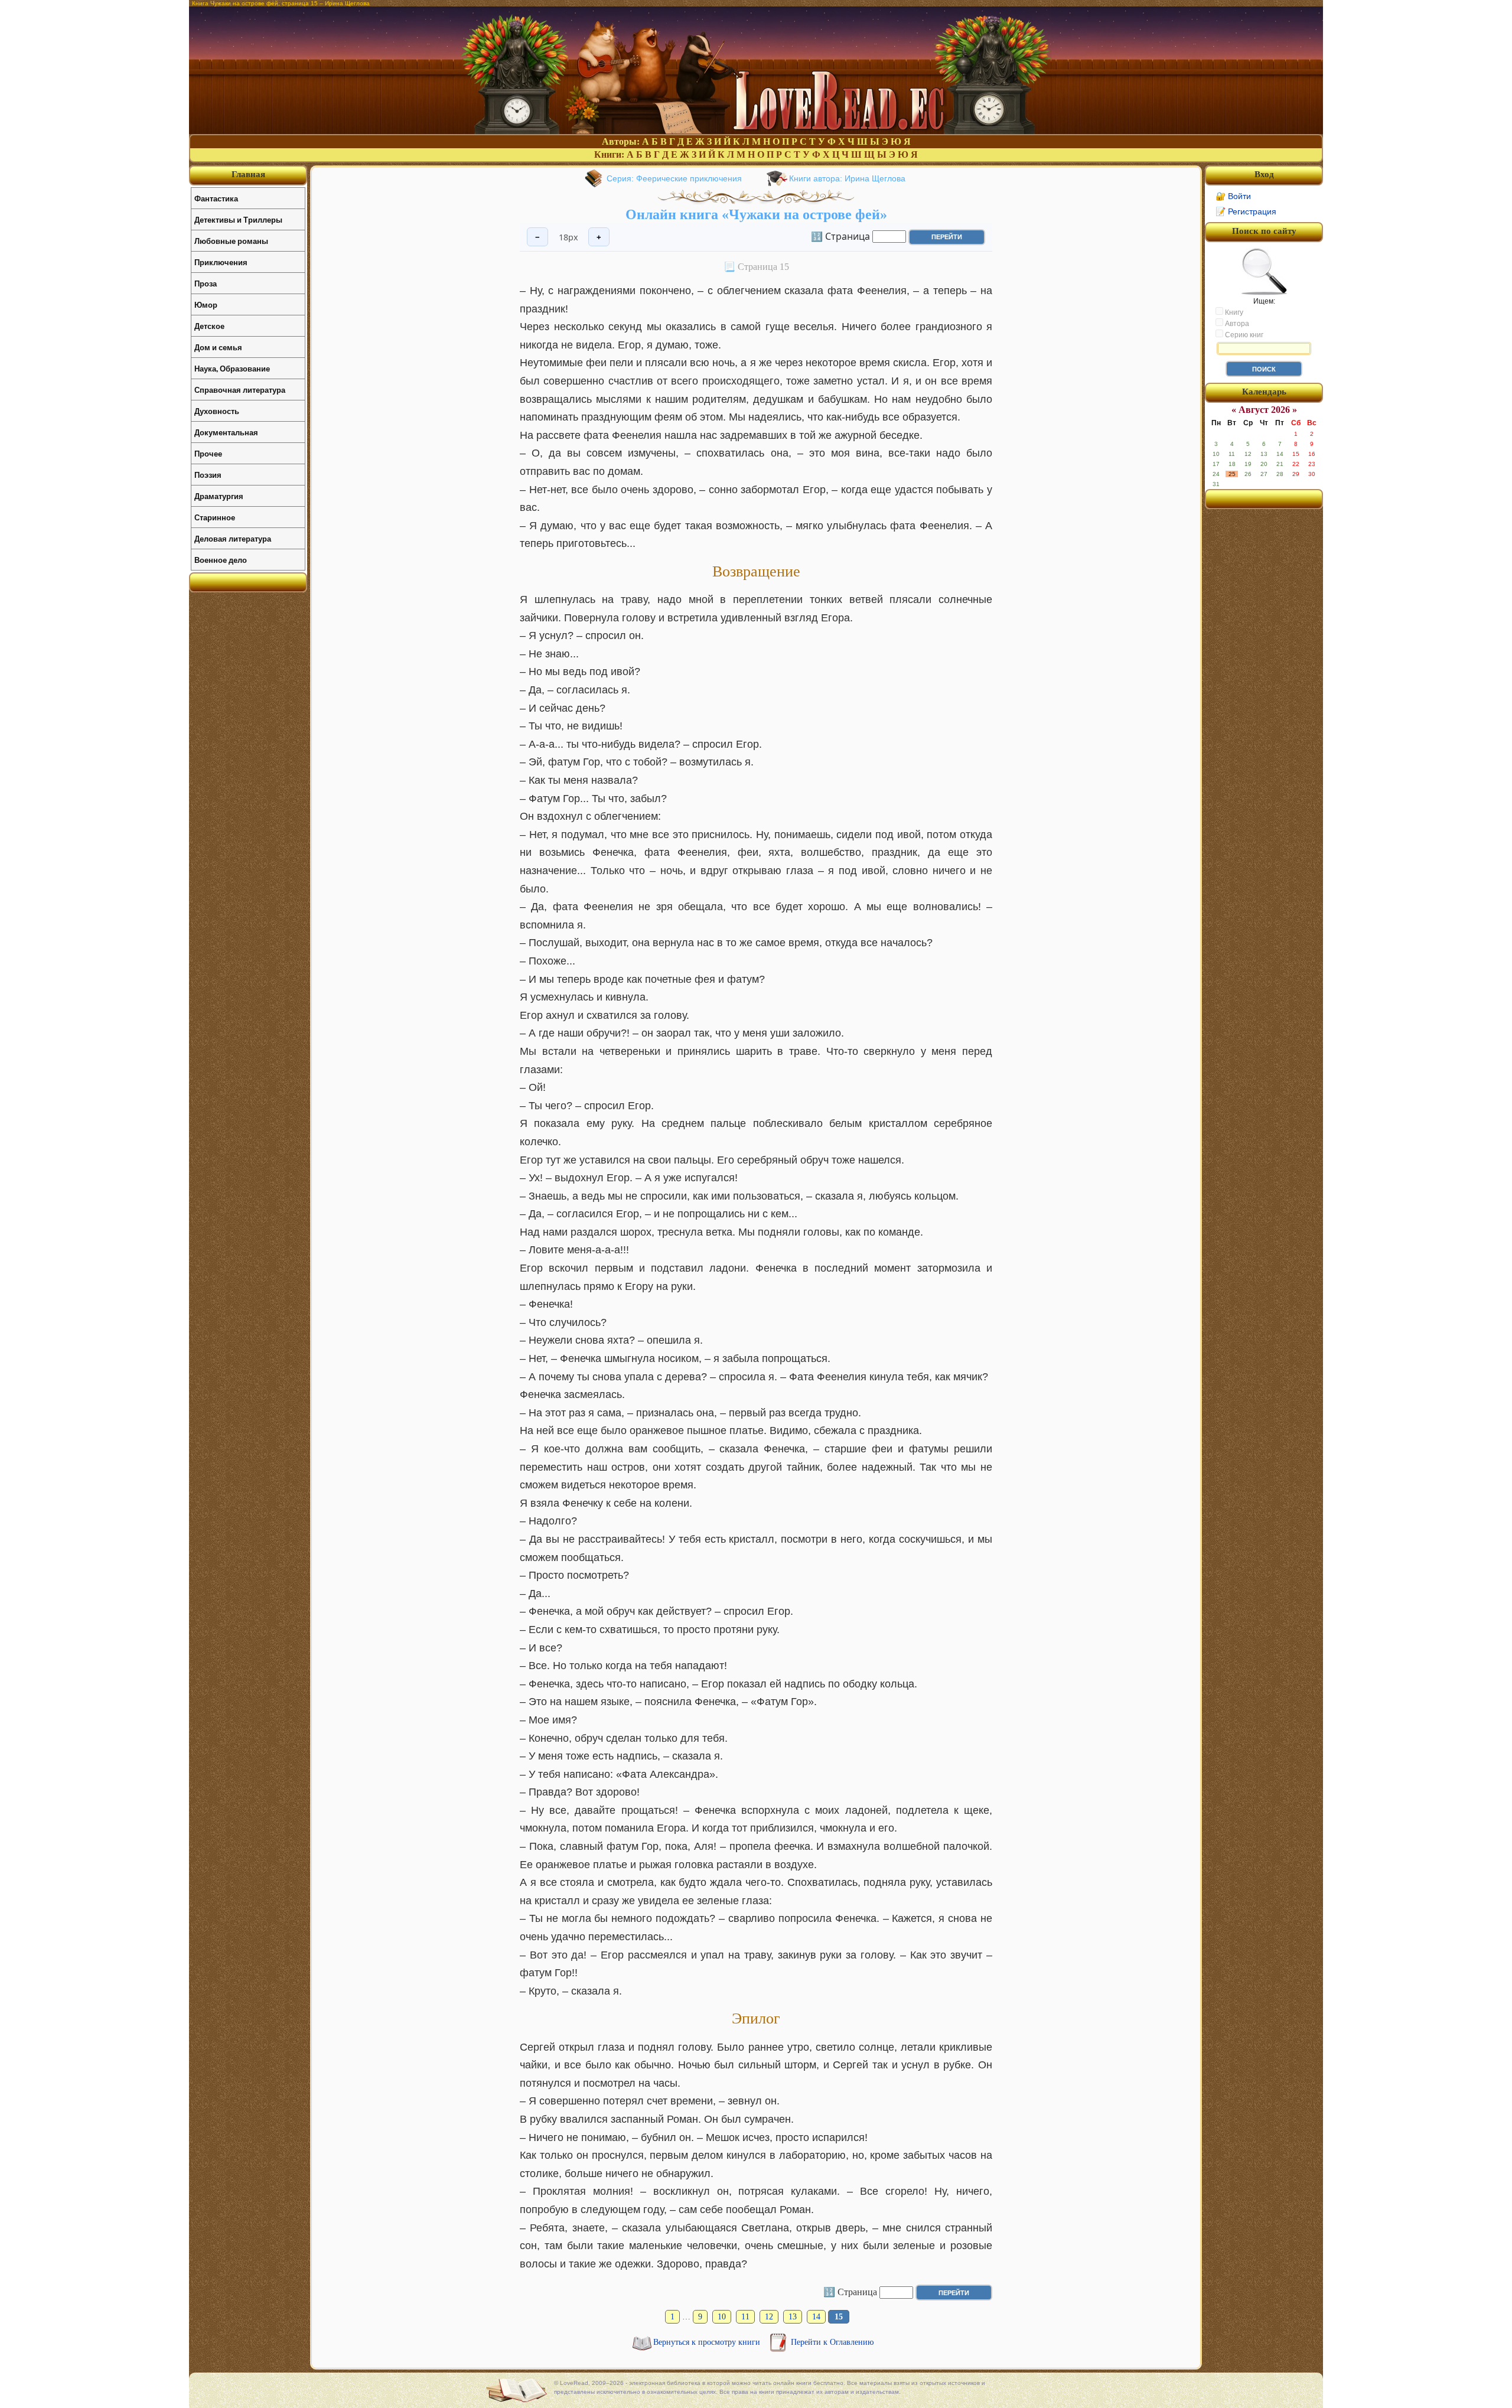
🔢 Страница (840, 236)
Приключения (221, 262)
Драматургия (219, 496)
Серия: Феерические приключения (674, 178)
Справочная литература (240, 390)
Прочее (208, 453)
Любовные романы (231, 241)
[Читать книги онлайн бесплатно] (756, 131)
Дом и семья (218, 347)
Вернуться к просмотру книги (708, 2342)
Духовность (217, 411)
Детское (209, 326)
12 (769, 2317)
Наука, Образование (232, 368)
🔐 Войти (1233, 196)
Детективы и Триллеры (238, 219)
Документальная (226, 432)
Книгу (1233, 312)
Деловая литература (233, 538)
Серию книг (1243, 335)
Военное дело (221, 560)
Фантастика (216, 198)
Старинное (215, 517)
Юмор (206, 304)
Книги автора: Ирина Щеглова (847, 178)
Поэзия (208, 475)
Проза (206, 283)
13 (793, 2317)
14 (816, 2317)
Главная (248, 174)
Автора (1236, 324)
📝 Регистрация (1246, 211)
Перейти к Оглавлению (832, 2342)
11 (745, 2317)
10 (722, 2317)
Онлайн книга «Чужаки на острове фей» (756, 214)
